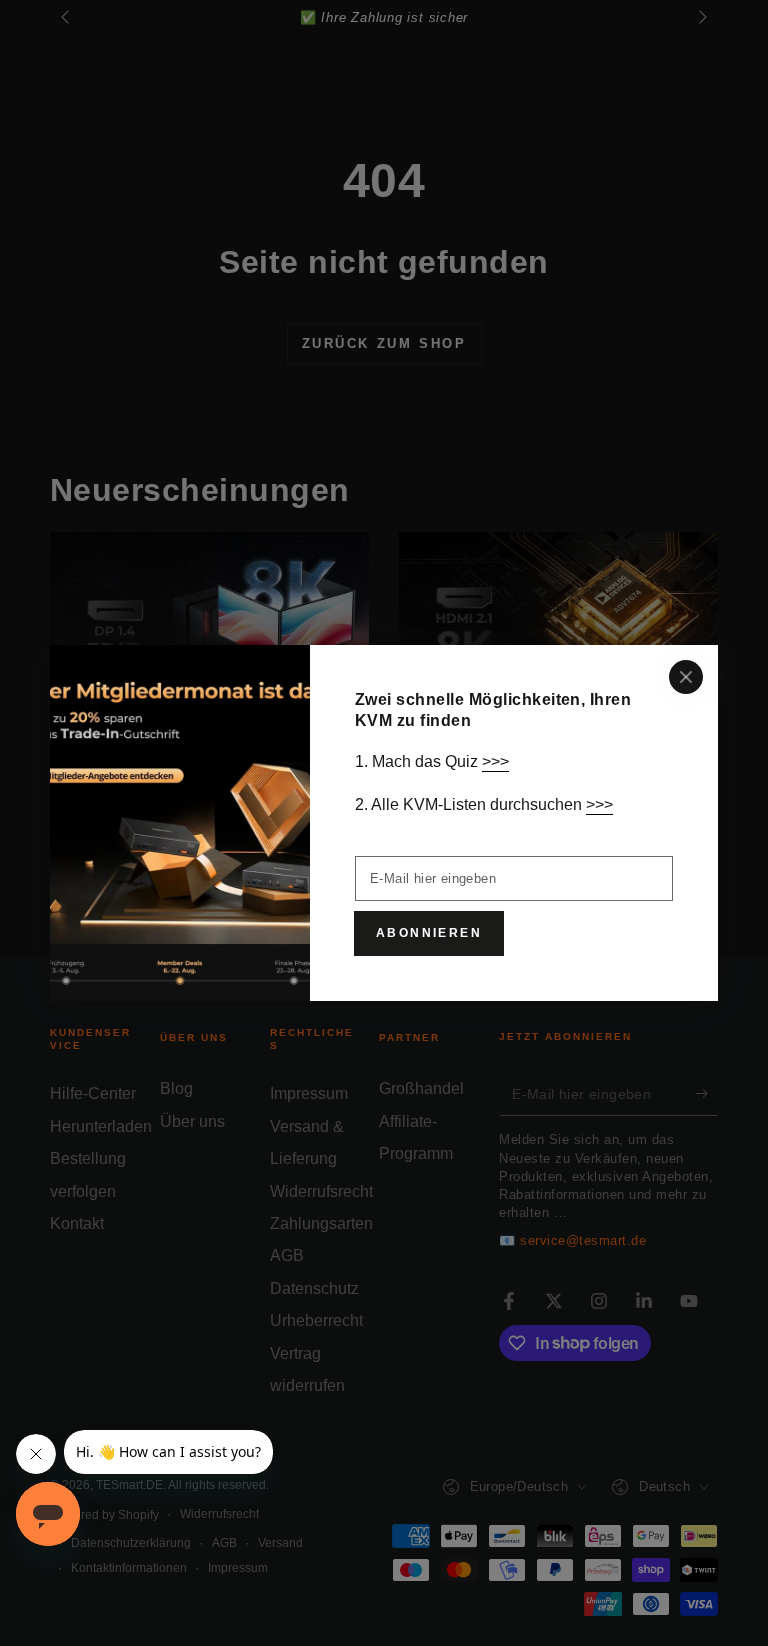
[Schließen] (686, 677)
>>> (495, 761)
